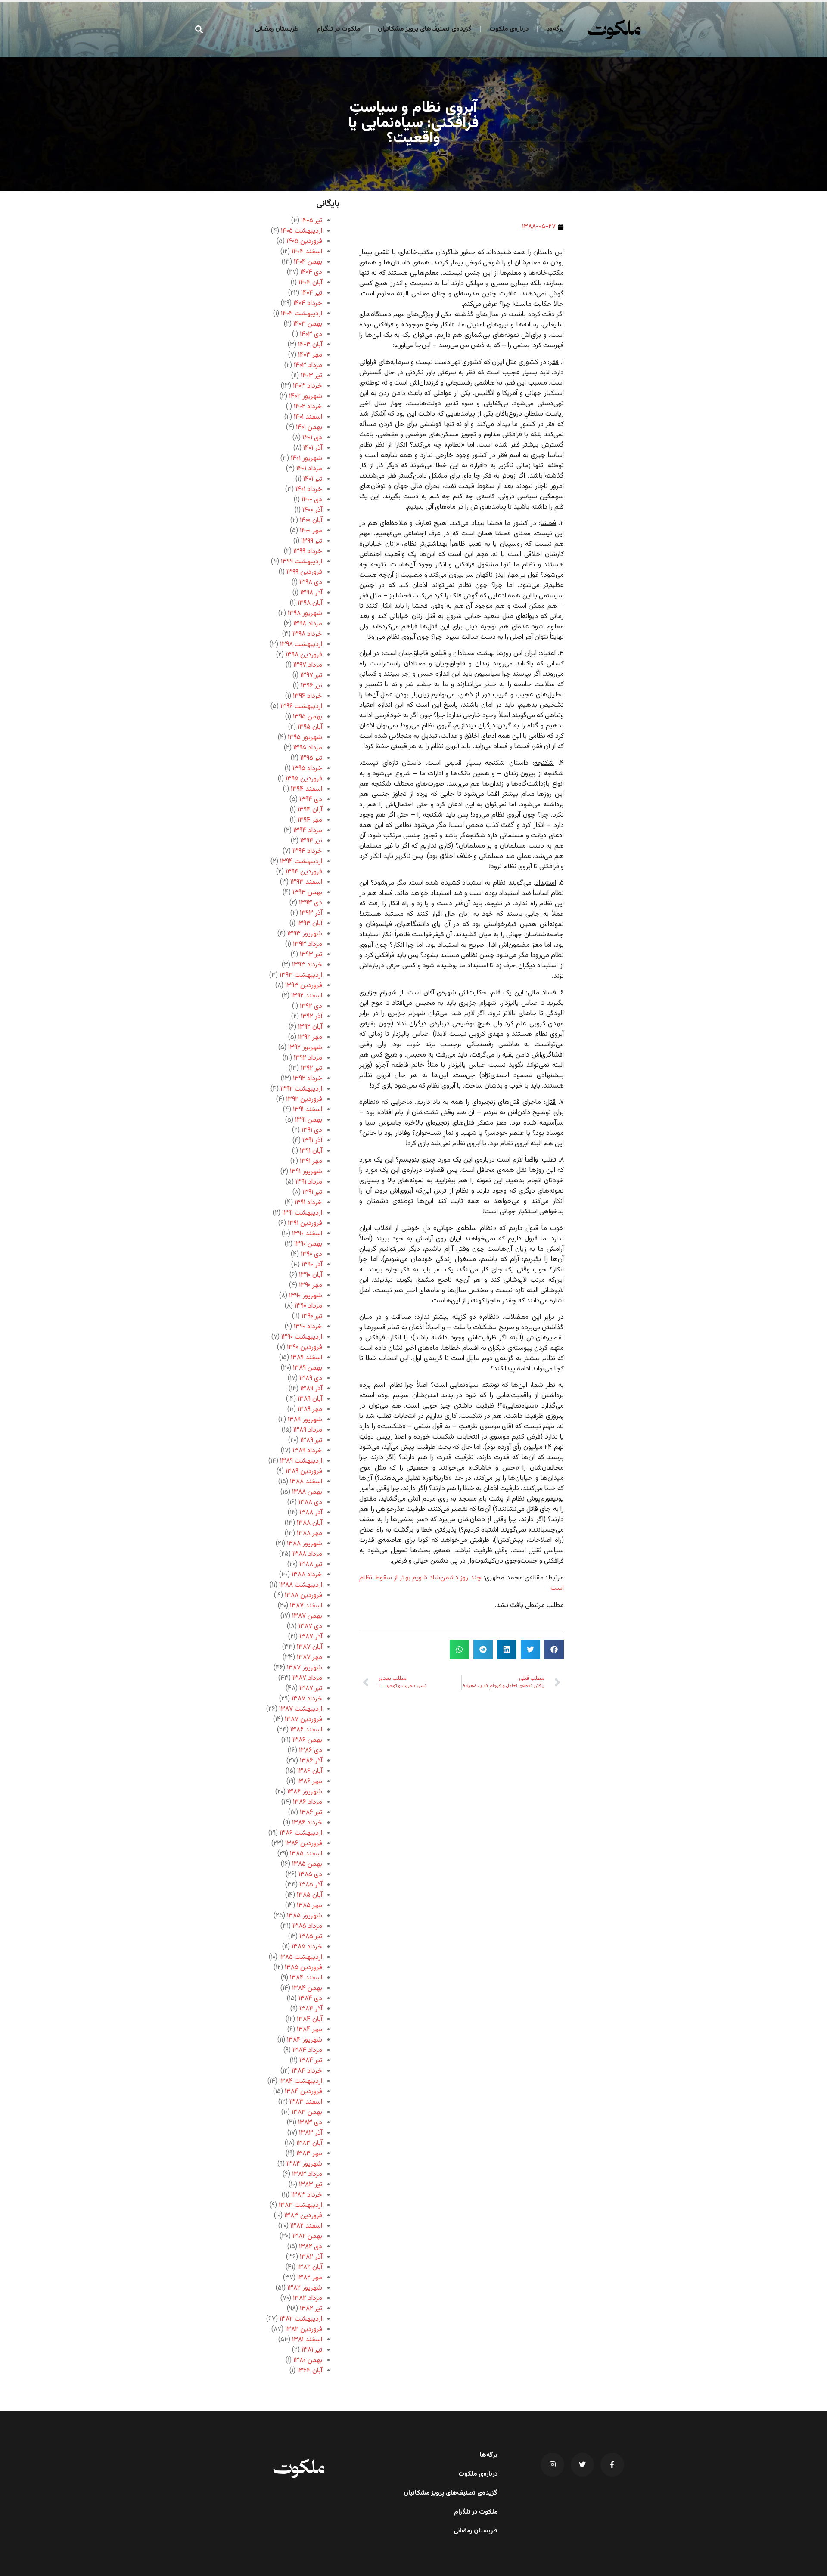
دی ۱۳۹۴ (311, 800)
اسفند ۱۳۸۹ (306, 1358)
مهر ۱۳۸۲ (310, 2278)
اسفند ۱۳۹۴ (306, 789)
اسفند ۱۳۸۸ (306, 1482)
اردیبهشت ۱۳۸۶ (301, 1833)
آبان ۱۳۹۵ (310, 727)
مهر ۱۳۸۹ (310, 1409)
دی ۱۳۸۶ (311, 1751)
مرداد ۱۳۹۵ (308, 748)
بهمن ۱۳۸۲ (307, 2236)
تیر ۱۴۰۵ (312, 221)
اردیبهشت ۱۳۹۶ (301, 707)
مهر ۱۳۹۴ (310, 820)
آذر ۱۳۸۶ (311, 1761)
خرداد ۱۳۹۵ (307, 769)
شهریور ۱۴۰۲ (306, 396)
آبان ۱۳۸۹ (310, 1399)
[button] (199, 29)
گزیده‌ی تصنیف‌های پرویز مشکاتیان (425, 29)
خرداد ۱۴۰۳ (308, 386)
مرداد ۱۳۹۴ (308, 831)
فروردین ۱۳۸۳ (303, 2216)
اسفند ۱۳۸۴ (306, 1978)
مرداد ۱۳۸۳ (307, 2174)
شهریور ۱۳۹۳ (305, 934)
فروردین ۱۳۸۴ (303, 2092)
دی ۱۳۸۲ (311, 2247)
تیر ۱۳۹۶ (311, 686)
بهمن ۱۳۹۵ (308, 717)
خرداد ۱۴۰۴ (308, 303)
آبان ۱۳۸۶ (310, 1771)
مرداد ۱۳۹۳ (308, 944)
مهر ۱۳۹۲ (310, 1037)
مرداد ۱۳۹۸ (308, 624)
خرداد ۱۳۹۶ (308, 696)
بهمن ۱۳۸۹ (308, 1368)
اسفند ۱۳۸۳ (306, 2102)
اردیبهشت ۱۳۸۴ (301, 2081)
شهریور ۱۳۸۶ (305, 1792)
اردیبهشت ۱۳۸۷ (301, 1709)
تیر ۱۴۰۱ (313, 479)
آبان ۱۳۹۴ (310, 810)
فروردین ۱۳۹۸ (304, 655)
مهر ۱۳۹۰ (311, 1285)
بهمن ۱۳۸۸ (307, 1492)
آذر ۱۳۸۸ (311, 1513)
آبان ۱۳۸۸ (309, 1523)
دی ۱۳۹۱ (312, 1130)
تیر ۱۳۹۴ (311, 841)
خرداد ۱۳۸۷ (307, 1699)
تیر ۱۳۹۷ (311, 676)
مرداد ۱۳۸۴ (307, 2050)
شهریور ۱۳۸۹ (305, 1420)
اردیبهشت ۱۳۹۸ (301, 645)
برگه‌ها (555, 29)
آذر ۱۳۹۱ (312, 1141)
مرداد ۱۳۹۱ (309, 1182)
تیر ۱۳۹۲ (311, 1068)
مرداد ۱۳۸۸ (307, 1554)
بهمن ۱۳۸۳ (307, 2112)
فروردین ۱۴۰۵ (304, 241)
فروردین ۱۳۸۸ (303, 1596)
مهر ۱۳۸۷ (309, 1658)
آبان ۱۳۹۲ (310, 1027)
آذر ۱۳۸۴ (311, 2009)
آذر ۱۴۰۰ (312, 510)
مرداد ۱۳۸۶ (308, 1802)
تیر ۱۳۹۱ (312, 1192)
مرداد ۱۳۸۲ (308, 2298)
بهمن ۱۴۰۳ (308, 324)
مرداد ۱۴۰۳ (308, 365)
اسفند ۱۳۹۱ (308, 1110)
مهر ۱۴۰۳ (310, 355)
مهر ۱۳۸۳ (309, 2154)
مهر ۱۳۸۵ (309, 1906)
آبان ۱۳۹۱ (311, 1151)
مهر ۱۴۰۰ (311, 531)
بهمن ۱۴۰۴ (308, 262)
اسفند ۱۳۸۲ (306, 2226)
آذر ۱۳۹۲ (311, 1017)
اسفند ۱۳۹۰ (307, 1234)
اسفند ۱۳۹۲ (307, 996)
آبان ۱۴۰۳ (310, 345)
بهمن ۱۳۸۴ (307, 1988)
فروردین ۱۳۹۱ (305, 1223)
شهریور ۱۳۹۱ (306, 1172)
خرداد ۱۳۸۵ (307, 1947)
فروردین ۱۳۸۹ (304, 1471)
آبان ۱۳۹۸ (310, 603)
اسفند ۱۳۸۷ (306, 1606)
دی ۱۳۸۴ (310, 1999)
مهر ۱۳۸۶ (310, 1782)
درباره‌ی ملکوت (509, 29)
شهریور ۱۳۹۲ (305, 1048)
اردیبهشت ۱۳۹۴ (301, 862)
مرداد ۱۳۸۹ (308, 1430)
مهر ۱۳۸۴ (309, 2030)
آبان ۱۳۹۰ (311, 1275)
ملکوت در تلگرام (338, 29)
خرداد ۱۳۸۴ (307, 2071)
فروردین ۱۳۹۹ (304, 572)
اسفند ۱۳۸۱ (307, 2340)
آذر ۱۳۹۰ (312, 1265)
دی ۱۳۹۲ (311, 1006)
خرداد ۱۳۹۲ (308, 1079)
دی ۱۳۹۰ (311, 1254)
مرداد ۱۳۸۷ (307, 1678)
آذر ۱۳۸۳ (311, 2133)
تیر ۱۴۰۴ (312, 293)
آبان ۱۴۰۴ (310, 283)
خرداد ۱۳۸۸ (307, 1575)
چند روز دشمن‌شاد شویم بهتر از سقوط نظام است (462, 1583)
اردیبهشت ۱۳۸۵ (301, 1957)
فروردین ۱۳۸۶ (304, 1844)
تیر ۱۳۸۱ (312, 2350)
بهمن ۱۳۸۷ (307, 1616)
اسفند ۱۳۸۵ (306, 1854)
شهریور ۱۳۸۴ (305, 2040)
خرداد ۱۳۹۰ (308, 1327)
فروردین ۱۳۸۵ (303, 1968)
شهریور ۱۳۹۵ (305, 738)
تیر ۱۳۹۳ (311, 955)
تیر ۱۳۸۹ (311, 1440)
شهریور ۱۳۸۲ (305, 2288)
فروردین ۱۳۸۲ (304, 2329)
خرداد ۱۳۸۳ (307, 2195)
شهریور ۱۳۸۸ (305, 1544)
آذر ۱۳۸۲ (311, 2257)
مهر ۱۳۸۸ (309, 1533)
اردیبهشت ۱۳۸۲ (301, 2319)
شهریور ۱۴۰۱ (306, 458)
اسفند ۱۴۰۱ (308, 417)
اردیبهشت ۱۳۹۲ (301, 1089)
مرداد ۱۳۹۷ (308, 665)
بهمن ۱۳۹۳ (307, 893)
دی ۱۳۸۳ (310, 2123)
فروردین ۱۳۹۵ (304, 779)
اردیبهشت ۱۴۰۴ (302, 314)
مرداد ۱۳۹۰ (308, 1306)
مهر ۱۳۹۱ (311, 1161)
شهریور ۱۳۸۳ (304, 2164)
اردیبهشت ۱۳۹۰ (302, 1337)
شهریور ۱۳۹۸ (305, 614)
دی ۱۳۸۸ (310, 1502)
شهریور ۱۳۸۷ (305, 1668)
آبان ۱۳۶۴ (310, 2371)
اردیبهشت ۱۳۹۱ (302, 1213)
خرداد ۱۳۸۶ (307, 1823)
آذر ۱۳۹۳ (311, 913)
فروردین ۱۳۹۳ (304, 986)
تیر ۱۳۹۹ (312, 541)
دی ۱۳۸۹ (311, 1378)
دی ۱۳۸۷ (310, 1627)
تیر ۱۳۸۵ (311, 1937)
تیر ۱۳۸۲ (311, 2309)
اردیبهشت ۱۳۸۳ (300, 2205)
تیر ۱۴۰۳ (311, 376)
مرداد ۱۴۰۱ (309, 469)
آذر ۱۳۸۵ (311, 1885)
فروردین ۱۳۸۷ (303, 1720)
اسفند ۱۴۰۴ (307, 252)
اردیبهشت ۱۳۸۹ (301, 1461)
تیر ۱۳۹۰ (312, 1316)
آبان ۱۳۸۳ (309, 2143)
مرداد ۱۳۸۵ (307, 1926)
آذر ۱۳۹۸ (311, 593)
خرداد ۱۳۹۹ (308, 552)
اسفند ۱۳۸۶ (306, 1730)
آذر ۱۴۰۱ (313, 448)
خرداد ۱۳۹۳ (307, 965)
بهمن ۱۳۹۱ (309, 1120)
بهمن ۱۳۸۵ (307, 1864)
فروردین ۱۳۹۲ (304, 1099)
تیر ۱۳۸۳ (311, 2185)
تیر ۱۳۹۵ (311, 758)
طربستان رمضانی (277, 29)
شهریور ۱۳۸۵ (305, 1916)
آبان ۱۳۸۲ (310, 2267)
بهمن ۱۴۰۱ (309, 427)
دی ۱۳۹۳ (311, 903)
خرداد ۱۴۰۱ (309, 489)
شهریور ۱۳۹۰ (306, 1296)
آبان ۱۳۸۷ (309, 1647)
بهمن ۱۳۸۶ (307, 1740)
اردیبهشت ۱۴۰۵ (302, 231)
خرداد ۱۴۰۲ (308, 407)
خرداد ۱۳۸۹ (307, 1451)
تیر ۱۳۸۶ (311, 1813)
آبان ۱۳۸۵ (309, 1895)
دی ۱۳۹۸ (311, 583)
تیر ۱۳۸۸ (311, 1565)
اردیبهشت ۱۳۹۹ (302, 562)
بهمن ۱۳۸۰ (308, 2360)
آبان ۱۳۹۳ (310, 924)
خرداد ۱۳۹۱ (308, 1203)
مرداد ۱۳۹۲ (308, 1058)
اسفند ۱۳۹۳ (306, 882)
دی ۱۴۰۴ (311, 272)
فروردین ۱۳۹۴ (304, 872)
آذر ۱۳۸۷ (311, 1637)
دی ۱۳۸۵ (310, 1875)
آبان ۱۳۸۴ (309, 2019)
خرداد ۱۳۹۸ (307, 634)
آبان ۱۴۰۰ (311, 520)
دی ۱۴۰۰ (312, 500)
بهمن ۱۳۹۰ (308, 1244)
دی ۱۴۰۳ (311, 334)
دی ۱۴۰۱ (312, 438)
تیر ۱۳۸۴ (311, 2061)
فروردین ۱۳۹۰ (305, 1347)
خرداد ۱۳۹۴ (307, 851)
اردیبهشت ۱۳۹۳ (301, 975)
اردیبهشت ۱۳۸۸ (301, 1585)
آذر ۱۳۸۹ (311, 1389)
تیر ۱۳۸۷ (311, 1689)
